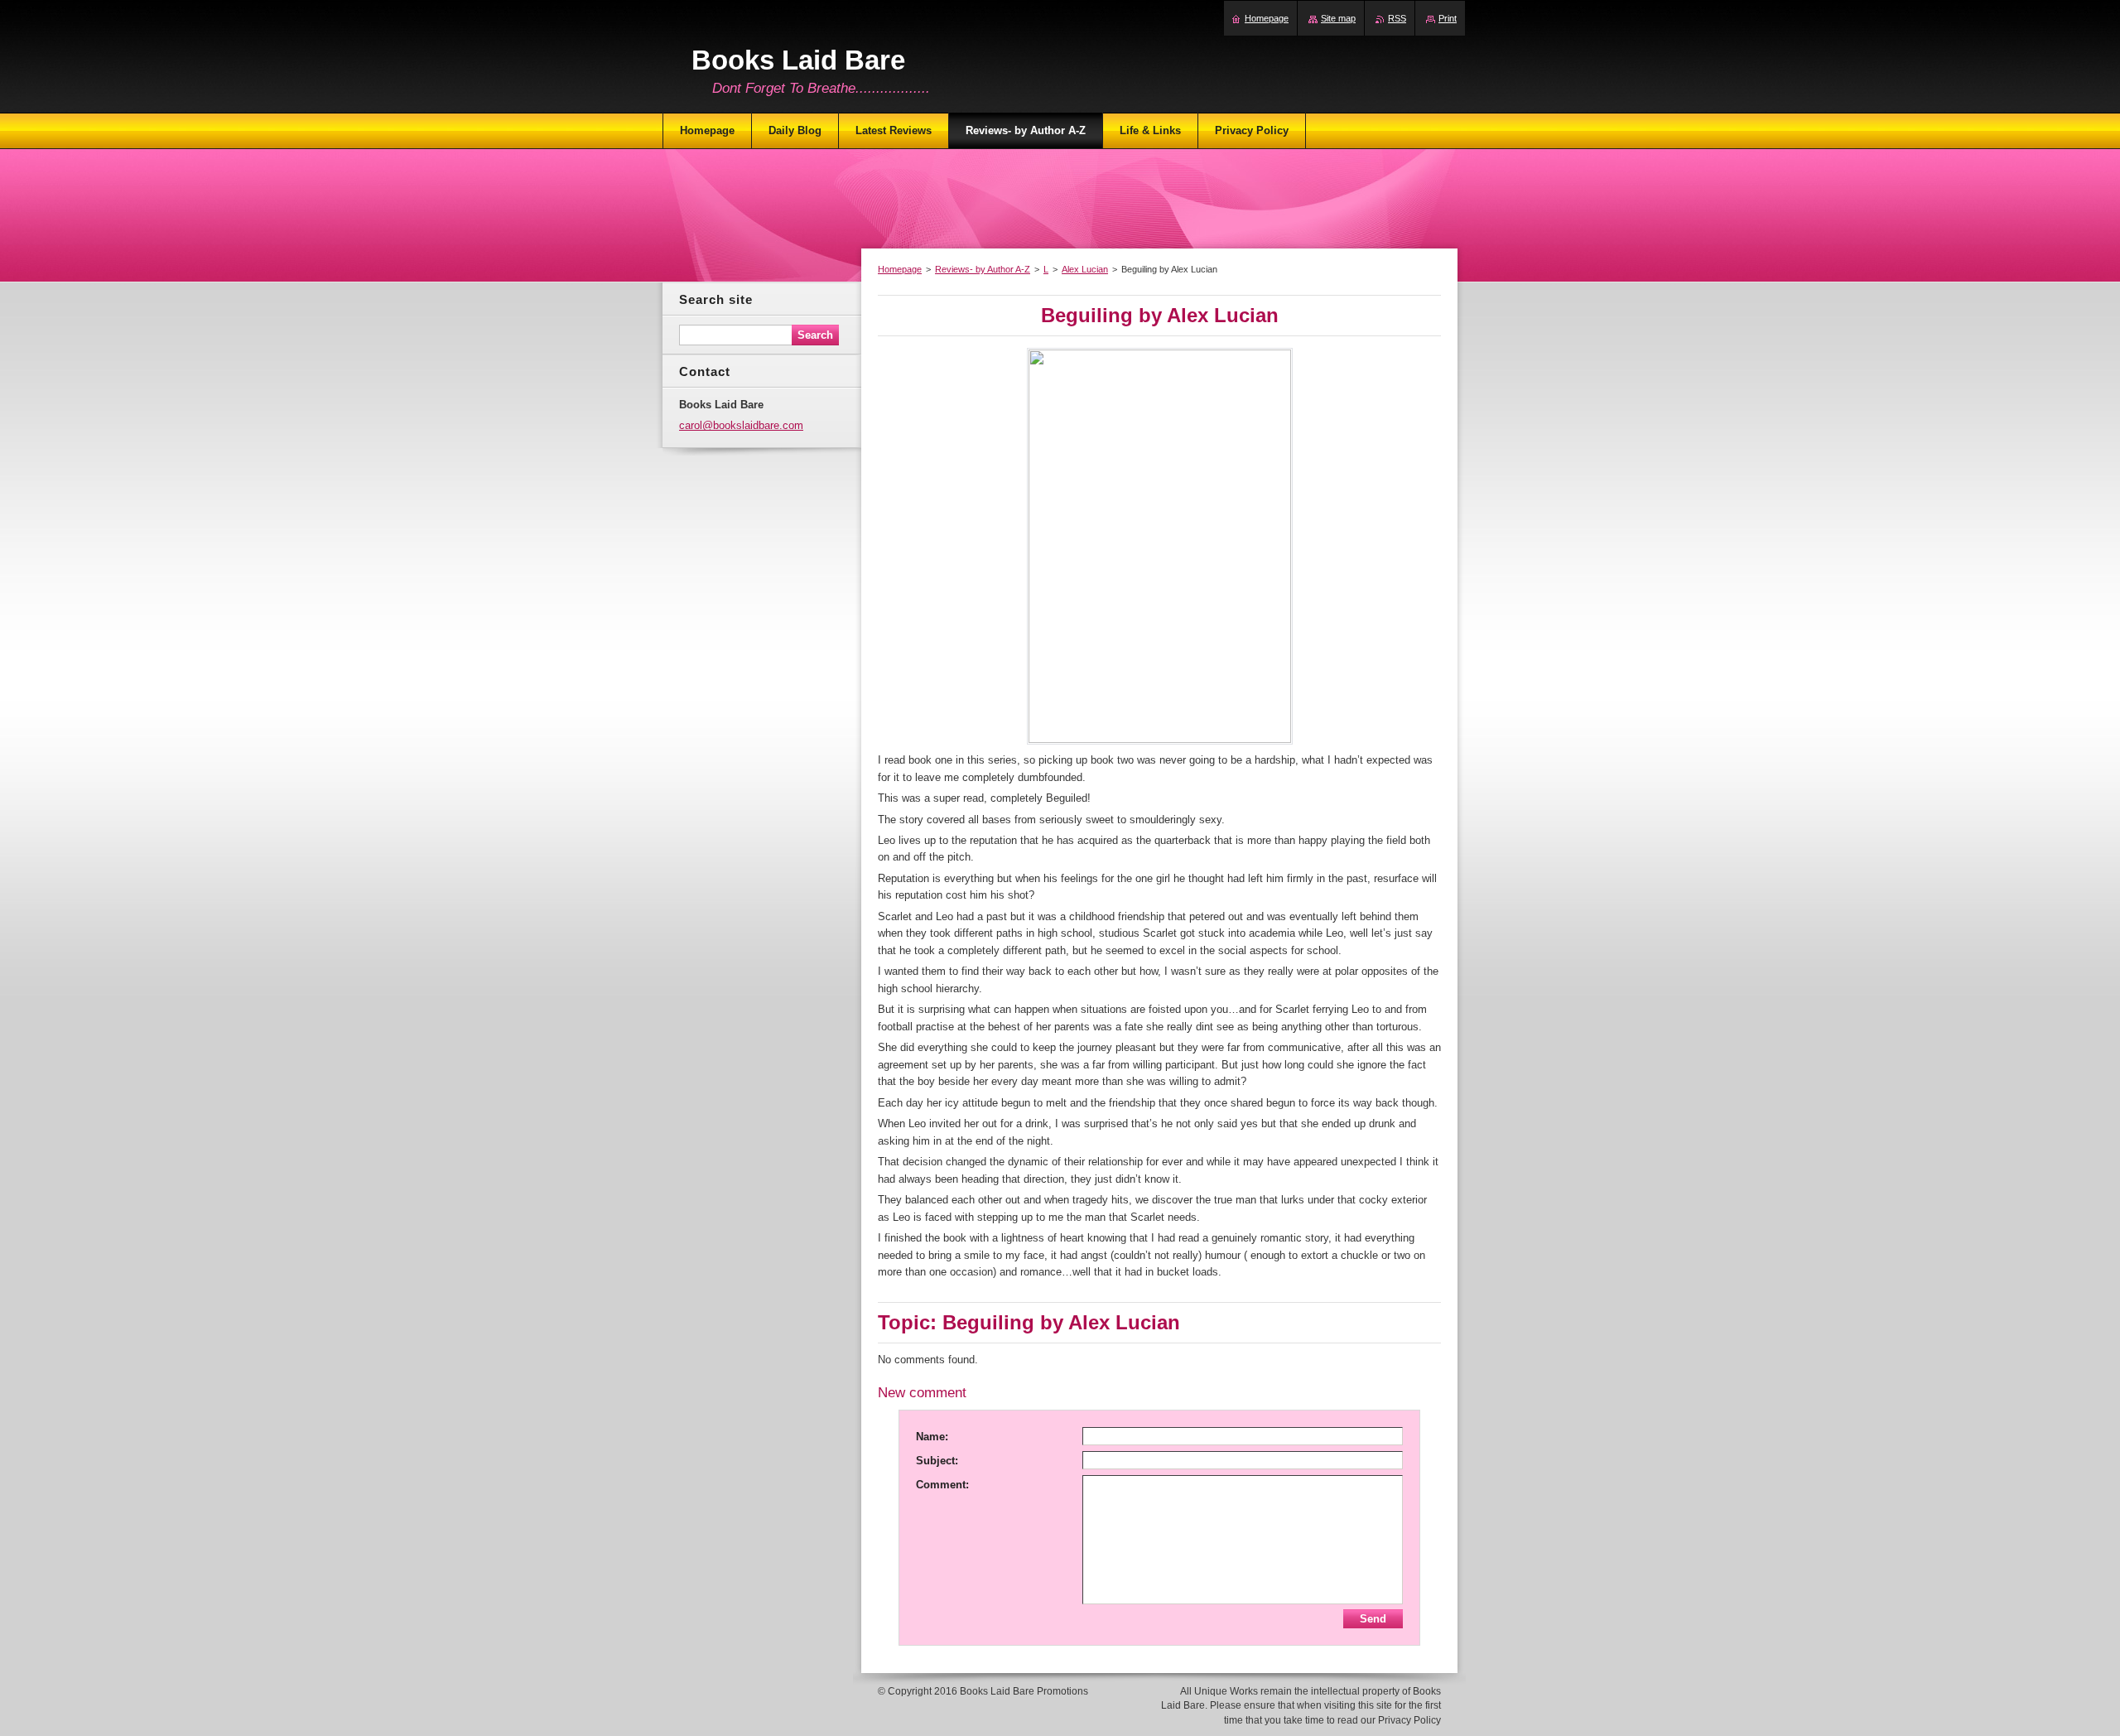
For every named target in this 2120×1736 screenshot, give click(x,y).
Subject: (937, 1461)
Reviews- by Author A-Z (983, 269)
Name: (932, 1437)
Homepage (900, 269)
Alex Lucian (1085, 269)
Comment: (942, 1485)
